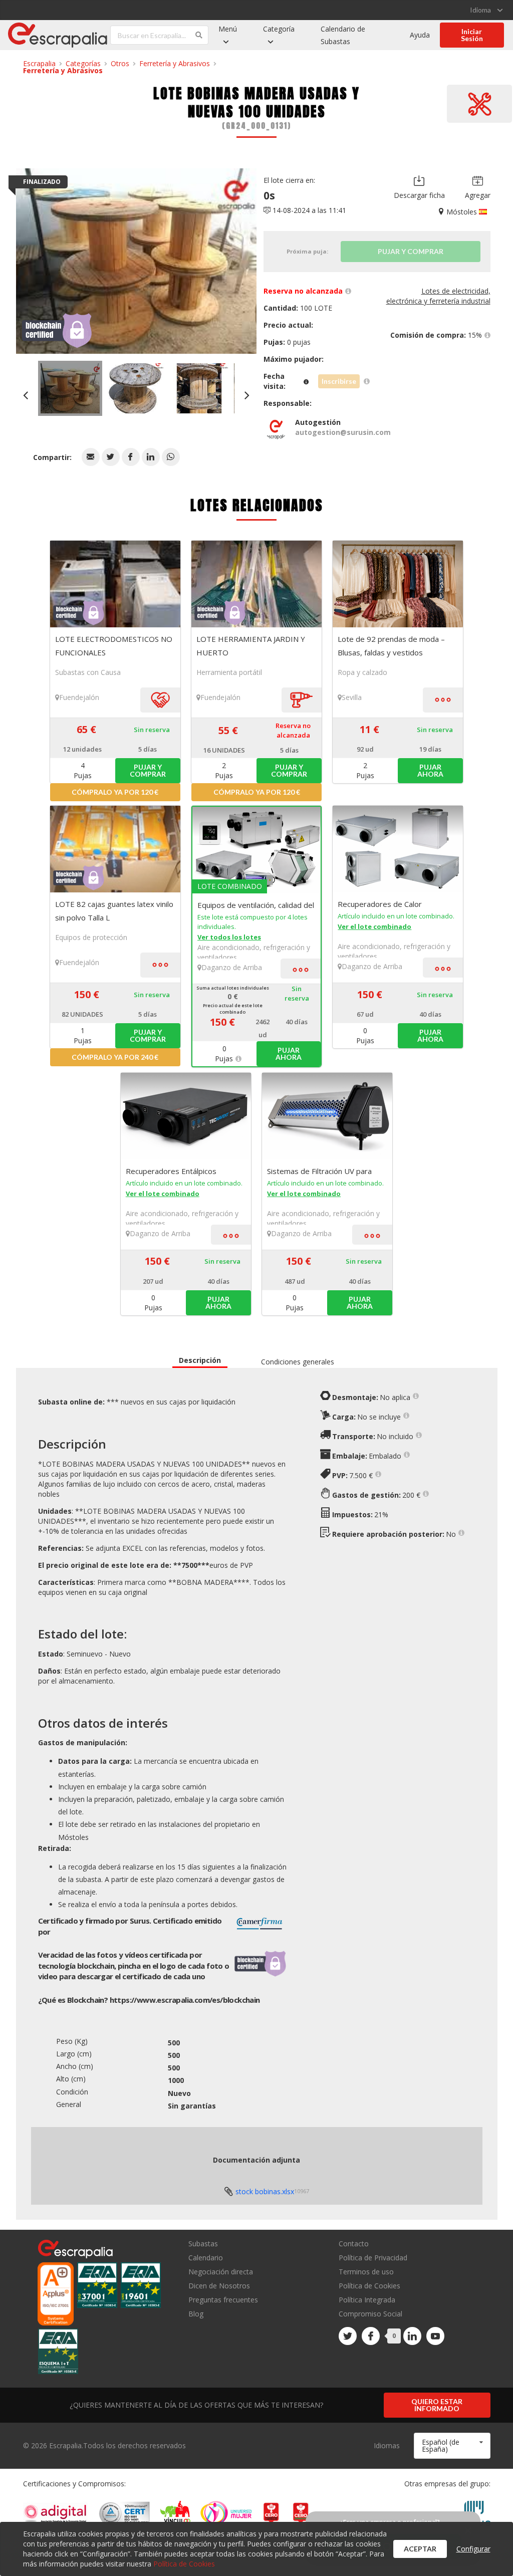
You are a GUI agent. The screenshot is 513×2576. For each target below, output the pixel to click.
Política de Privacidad (373, 2258)
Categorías (83, 63)
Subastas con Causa (88, 672)
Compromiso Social (370, 2314)
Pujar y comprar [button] (148, 770)
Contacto (354, 2244)
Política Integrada (367, 2300)
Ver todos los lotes (229, 937)
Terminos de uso (366, 2272)
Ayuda (420, 35)
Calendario (206, 2258)
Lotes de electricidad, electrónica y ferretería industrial (438, 296)
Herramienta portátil (229, 672)
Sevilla (352, 697)
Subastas (203, 2244)
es (185, 2000)
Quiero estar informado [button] (437, 2405)
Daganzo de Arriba (232, 967)
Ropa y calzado (362, 672)
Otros (120, 63)
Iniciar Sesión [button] (472, 35)
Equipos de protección (91, 937)
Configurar (473, 2549)
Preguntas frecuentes (223, 2300)
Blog (196, 2313)
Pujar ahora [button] (430, 770)
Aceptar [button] (420, 2549)
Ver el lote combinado (374, 926)
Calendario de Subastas (343, 35)
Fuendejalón (79, 697)
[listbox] (486, 10)
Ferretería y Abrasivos (175, 63)
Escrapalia (39, 63)
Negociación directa (221, 2272)
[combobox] (452, 2446)
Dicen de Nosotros (219, 2286)
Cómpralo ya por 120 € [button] (115, 792)
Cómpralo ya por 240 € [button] (115, 1057)
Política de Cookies (369, 2286)
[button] (91, 457)
